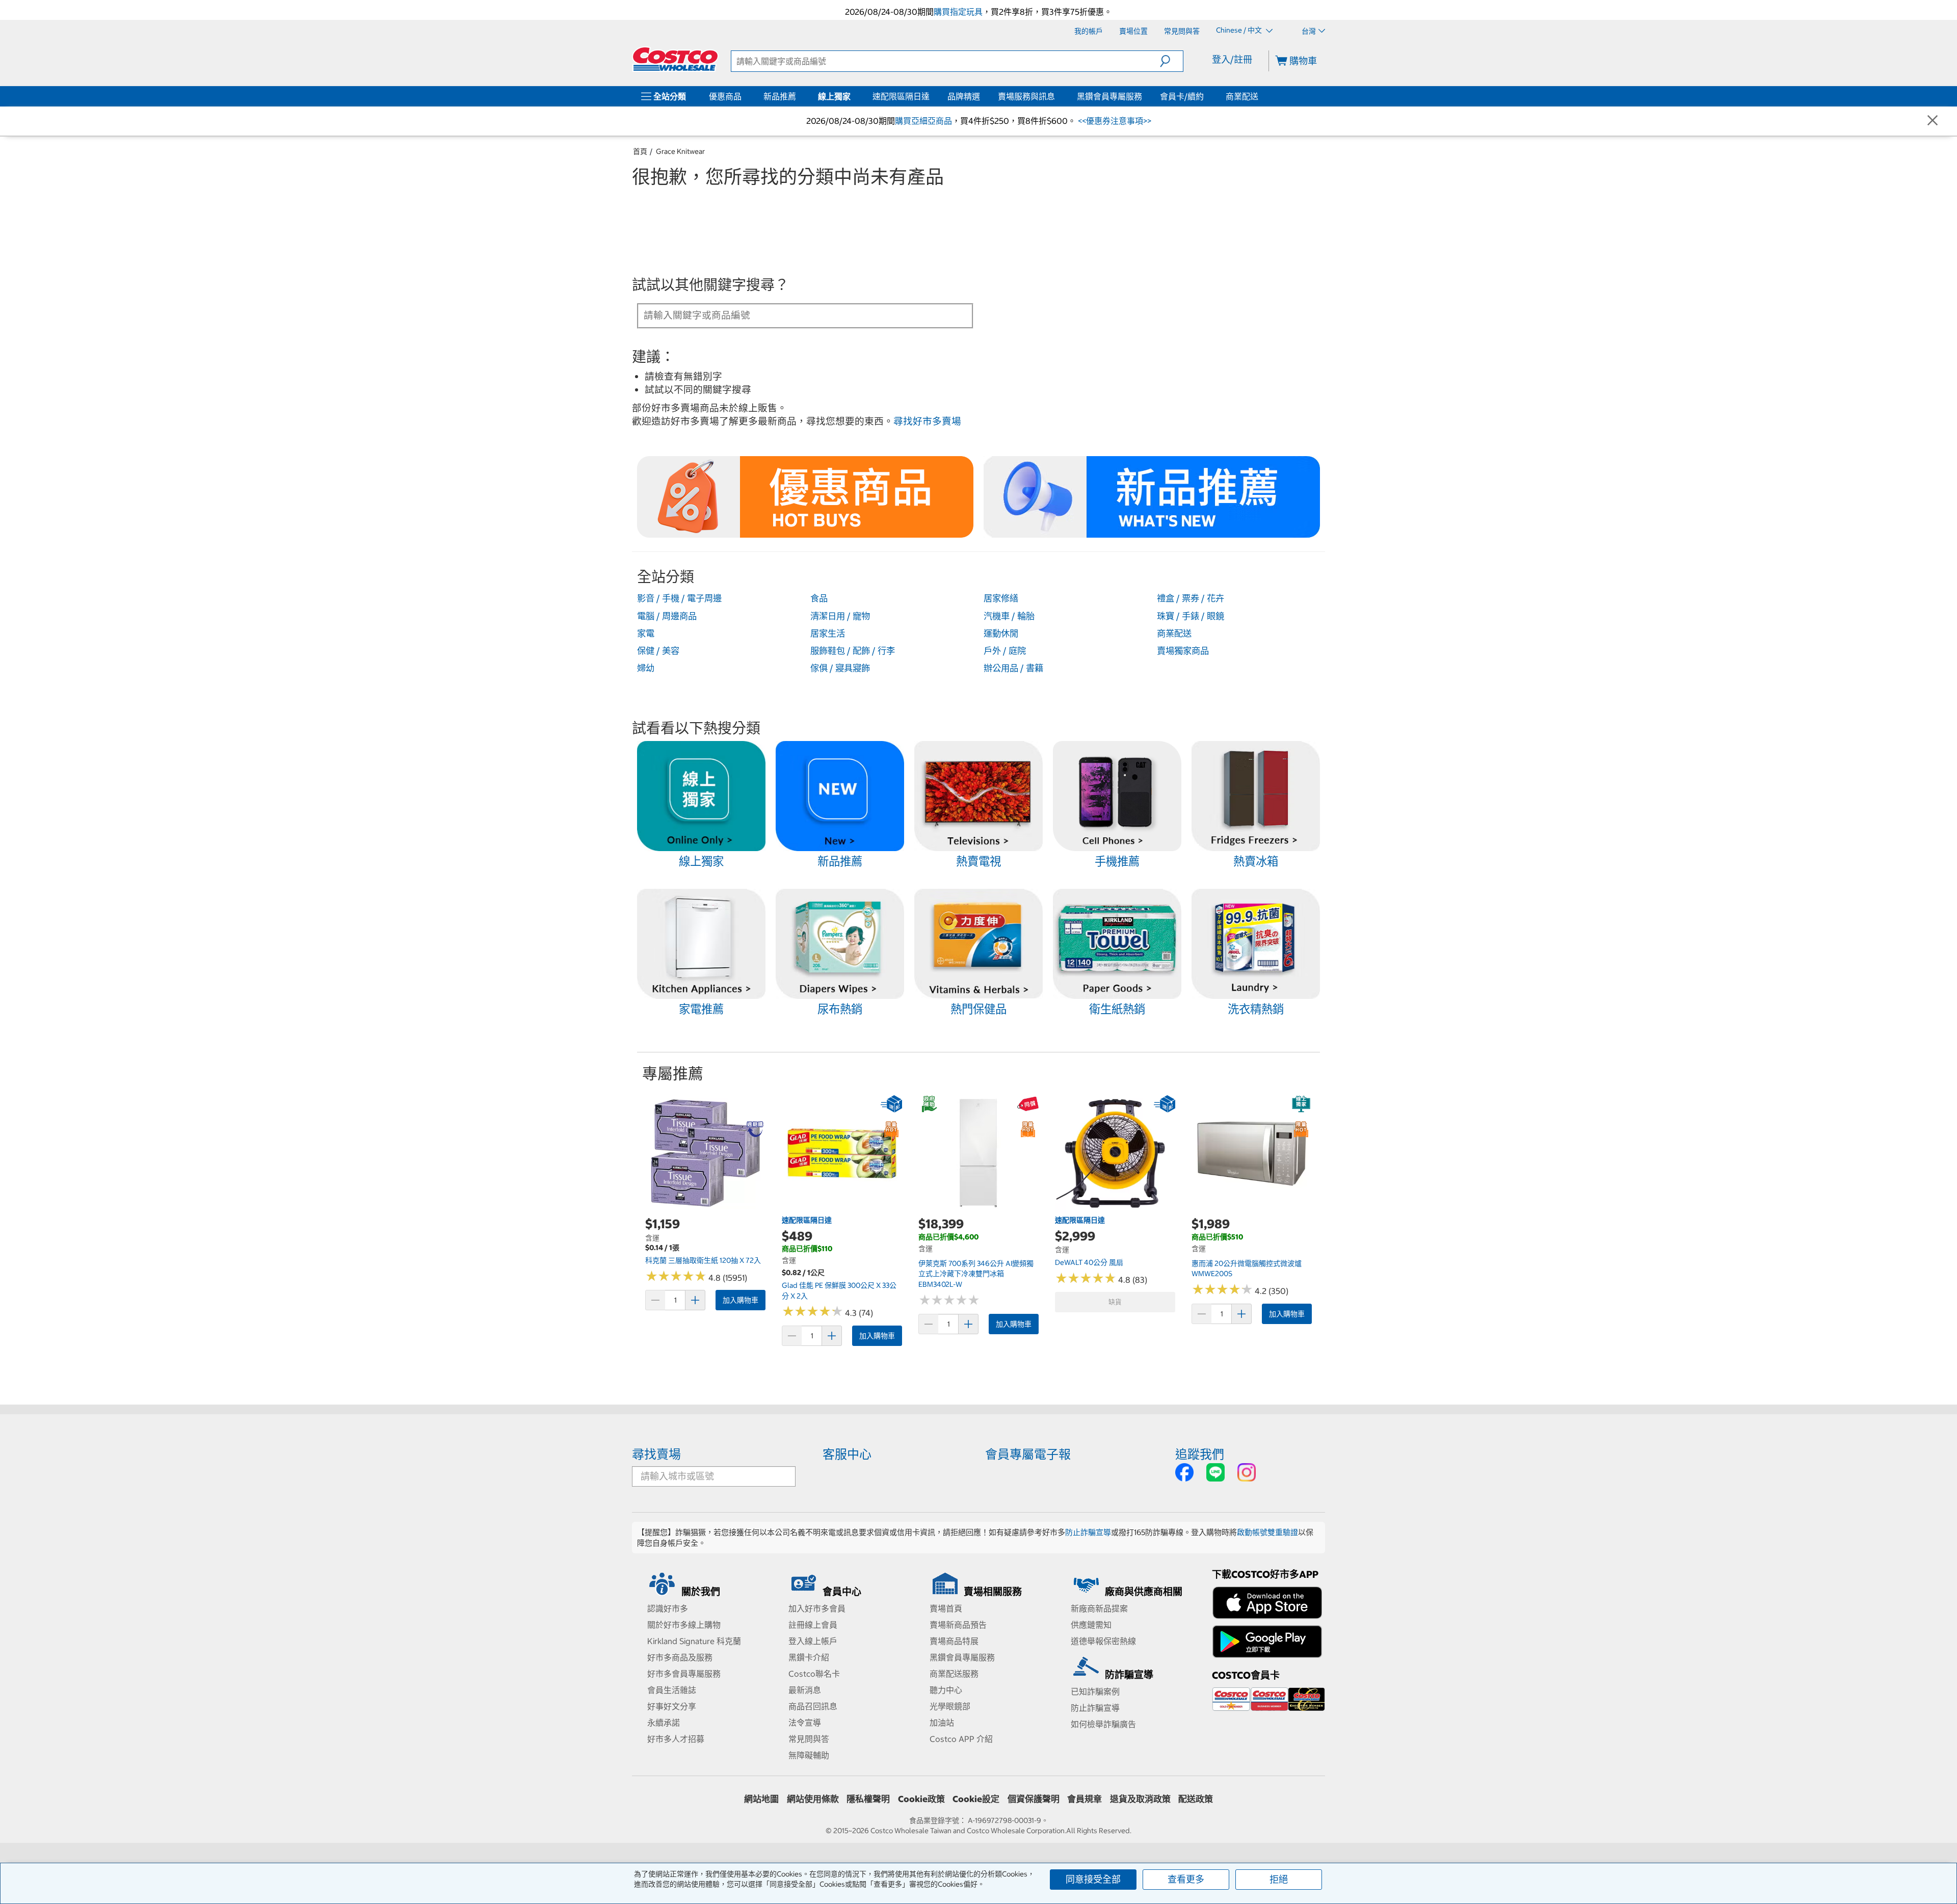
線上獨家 (834, 96)
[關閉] (1933, 121)
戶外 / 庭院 (1005, 651)
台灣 (1309, 31)
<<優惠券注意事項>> (1114, 121)
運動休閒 (1001, 633)
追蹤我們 (1200, 1454)
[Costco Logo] (675, 59)
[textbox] (793, 315)
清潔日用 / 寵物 (840, 616)
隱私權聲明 (868, 1799)
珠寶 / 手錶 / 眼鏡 (1191, 616)
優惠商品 (725, 96)
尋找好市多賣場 (927, 421)
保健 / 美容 (658, 651)
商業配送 (1242, 96)
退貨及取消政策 (1140, 1799)
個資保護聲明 (1034, 1799)
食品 (819, 598)
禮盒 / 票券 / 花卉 (1191, 598)
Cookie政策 (921, 1799)
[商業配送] (1260, 96)
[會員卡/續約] (1206, 96)
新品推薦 (780, 96)
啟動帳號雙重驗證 (1267, 1532)
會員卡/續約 (1182, 96)
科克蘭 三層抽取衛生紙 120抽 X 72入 (703, 1260)
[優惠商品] (744, 96)
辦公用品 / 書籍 (1013, 668)
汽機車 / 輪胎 (1009, 616)
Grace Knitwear (680, 151)
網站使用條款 (813, 1799)
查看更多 (1186, 1879)
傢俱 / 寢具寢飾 (840, 668)
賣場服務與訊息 (1026, 96)
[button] (1171, 61)
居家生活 (828, 633)
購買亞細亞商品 (923, 121)
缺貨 (1115, 1302)
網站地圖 (761, 1799)
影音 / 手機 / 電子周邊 (679, 598)
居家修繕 (1001, 598)
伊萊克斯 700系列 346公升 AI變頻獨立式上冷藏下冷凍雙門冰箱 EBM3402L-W (976, 1274)
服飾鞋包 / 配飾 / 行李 (853, 651)
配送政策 (1196, 1799)
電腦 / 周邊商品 (667, 616)
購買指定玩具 (958, 12)
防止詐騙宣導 (1088, 1532)
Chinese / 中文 (1240, 31)
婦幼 (646, 668)
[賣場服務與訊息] (1057, 96)
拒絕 (1279, 1879)
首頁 (640, 151)
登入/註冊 (1232, 59)
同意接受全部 (1093, 1879)
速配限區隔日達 (901, 96)
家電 (646, 633)
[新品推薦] (798, 96)
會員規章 (1085, 1799)
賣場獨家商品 (1183, 651)
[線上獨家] (853, 96)
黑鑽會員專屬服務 (1109, 96)
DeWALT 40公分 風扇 (1089, 1262)
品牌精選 (964, 96)
